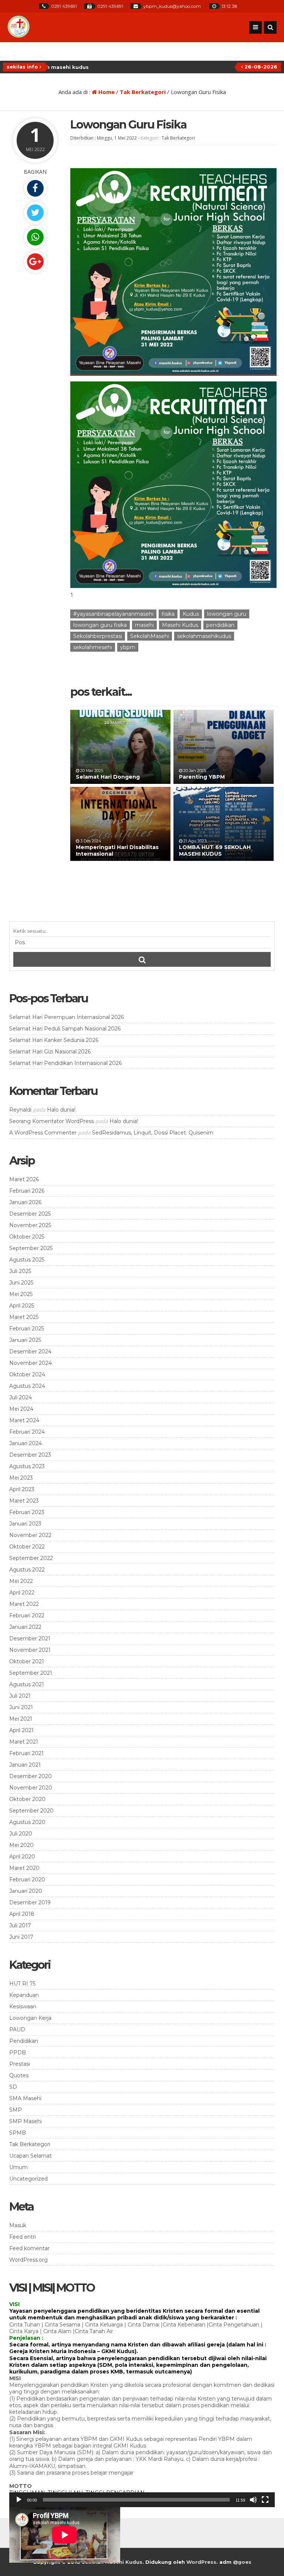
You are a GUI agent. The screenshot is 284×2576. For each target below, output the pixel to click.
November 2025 (30, 1225)
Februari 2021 (26, 1753)
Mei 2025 (21, 1294)
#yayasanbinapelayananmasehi (113, 614)
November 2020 (31, 1788)
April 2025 (22, 1306)
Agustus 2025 (27, 1260)
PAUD (17, 2029)
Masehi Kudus (180, 625)
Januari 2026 (25, 1202)
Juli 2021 (20, 1696)
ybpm (128, 647)
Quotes (19, 2075)
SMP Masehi (26, 2121)
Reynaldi (20, 1110)
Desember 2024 (30, 1352)
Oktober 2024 (27, 1374)
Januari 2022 (25, 1627)
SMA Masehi (25, 2098)
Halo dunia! (61, 1110)
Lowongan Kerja (30, 2018)
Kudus (191, 614)
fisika (168, 614)
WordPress (201, 2562)
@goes (242, 2562)
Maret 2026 (24, 1179)
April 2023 (22, 1489)
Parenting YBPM (202, 777)
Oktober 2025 (27, 1237)
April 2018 (22, 1914)
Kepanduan (24, 1995)
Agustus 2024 (27, 1386)
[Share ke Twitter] (35, 213)
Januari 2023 (25, 1524)
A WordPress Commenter (43, 1133)
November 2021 (30, 1650)
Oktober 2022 (27, 1547)
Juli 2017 (20, 1925)
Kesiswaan (23, 2007)
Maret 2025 (24, 1317)
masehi (144, 625)
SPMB (18, 2133)
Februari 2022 (27, 1616)
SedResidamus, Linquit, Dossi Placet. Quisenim (153, 1133)
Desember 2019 (30, 1902)
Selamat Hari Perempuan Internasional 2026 (67, 1017)
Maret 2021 (24, 1742)
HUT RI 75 (22, 1984)
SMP (16, 2110)
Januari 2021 (25, 1765)
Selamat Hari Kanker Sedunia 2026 (54, 1040)
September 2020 (31, 1811)
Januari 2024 (26, 1443)
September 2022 (31, 1558)
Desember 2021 (30, 1638)
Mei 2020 (21, 1845)
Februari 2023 (27, 1512)
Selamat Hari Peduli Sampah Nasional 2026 (65, 1029)
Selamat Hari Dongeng (108, 777)
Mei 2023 (21, 1478)
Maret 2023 (24, 1501)
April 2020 (22, 1857)
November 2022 (30, 1535)
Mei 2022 (21, 1581)
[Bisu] (253, 2500)
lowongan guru (227, 614)
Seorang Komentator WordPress (52, 1121)
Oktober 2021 (27, 1661)
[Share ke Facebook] (35, 188)
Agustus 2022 (27, 1570)
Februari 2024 (27, 1432)
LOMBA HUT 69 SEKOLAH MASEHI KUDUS (215, 851)
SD (13, 2087)
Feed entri (23, 2237)
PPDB (18, 2052)
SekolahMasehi (150, 636)
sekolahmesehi (93, 647)
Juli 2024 (21, 1397)
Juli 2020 (21, 1834)
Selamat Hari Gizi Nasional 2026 (50, 1052)
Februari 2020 (27, 1880)
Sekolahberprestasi (98, 636)
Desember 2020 (31, 1776)
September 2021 (31, 1673)
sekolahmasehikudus (204, 636)
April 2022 (22, 1593)
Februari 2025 (27, 1329)
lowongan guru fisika (100, 625)
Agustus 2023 (27, 1466)
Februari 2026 (27, 1191)
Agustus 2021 (27, 1684)
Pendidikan (24, 2041)
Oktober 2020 (27, 1799)
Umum (18, 2167)
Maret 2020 (24, 1868)
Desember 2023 (30, 1455)
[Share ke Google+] (35, 262)
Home (106, 92)
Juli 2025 (20, 1271)
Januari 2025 (25, 1340)
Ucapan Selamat (31, 2156)
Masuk (18, 2225)
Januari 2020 (26, 1891)
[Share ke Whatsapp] (35, 237)
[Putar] (19, 2500)
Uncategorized (28, 2179)
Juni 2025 (21, 1283)
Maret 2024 (24, 1420)
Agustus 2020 (27, 1822)
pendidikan (220, 625)
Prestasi (20, 2064)
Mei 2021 (21, 1719)
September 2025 (31, 1248)
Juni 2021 (21, 1707)
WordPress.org (28, 2260)
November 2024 (31, 1363)
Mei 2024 (21, 1409)
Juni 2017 (21, 1937)
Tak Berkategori (143, 92)
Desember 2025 (30, 1214)
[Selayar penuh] (265, 2500)
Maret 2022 (24, 1604)
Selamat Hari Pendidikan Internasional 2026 (65, 1063)
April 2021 (21, 1730)
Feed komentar (29, 2248)
